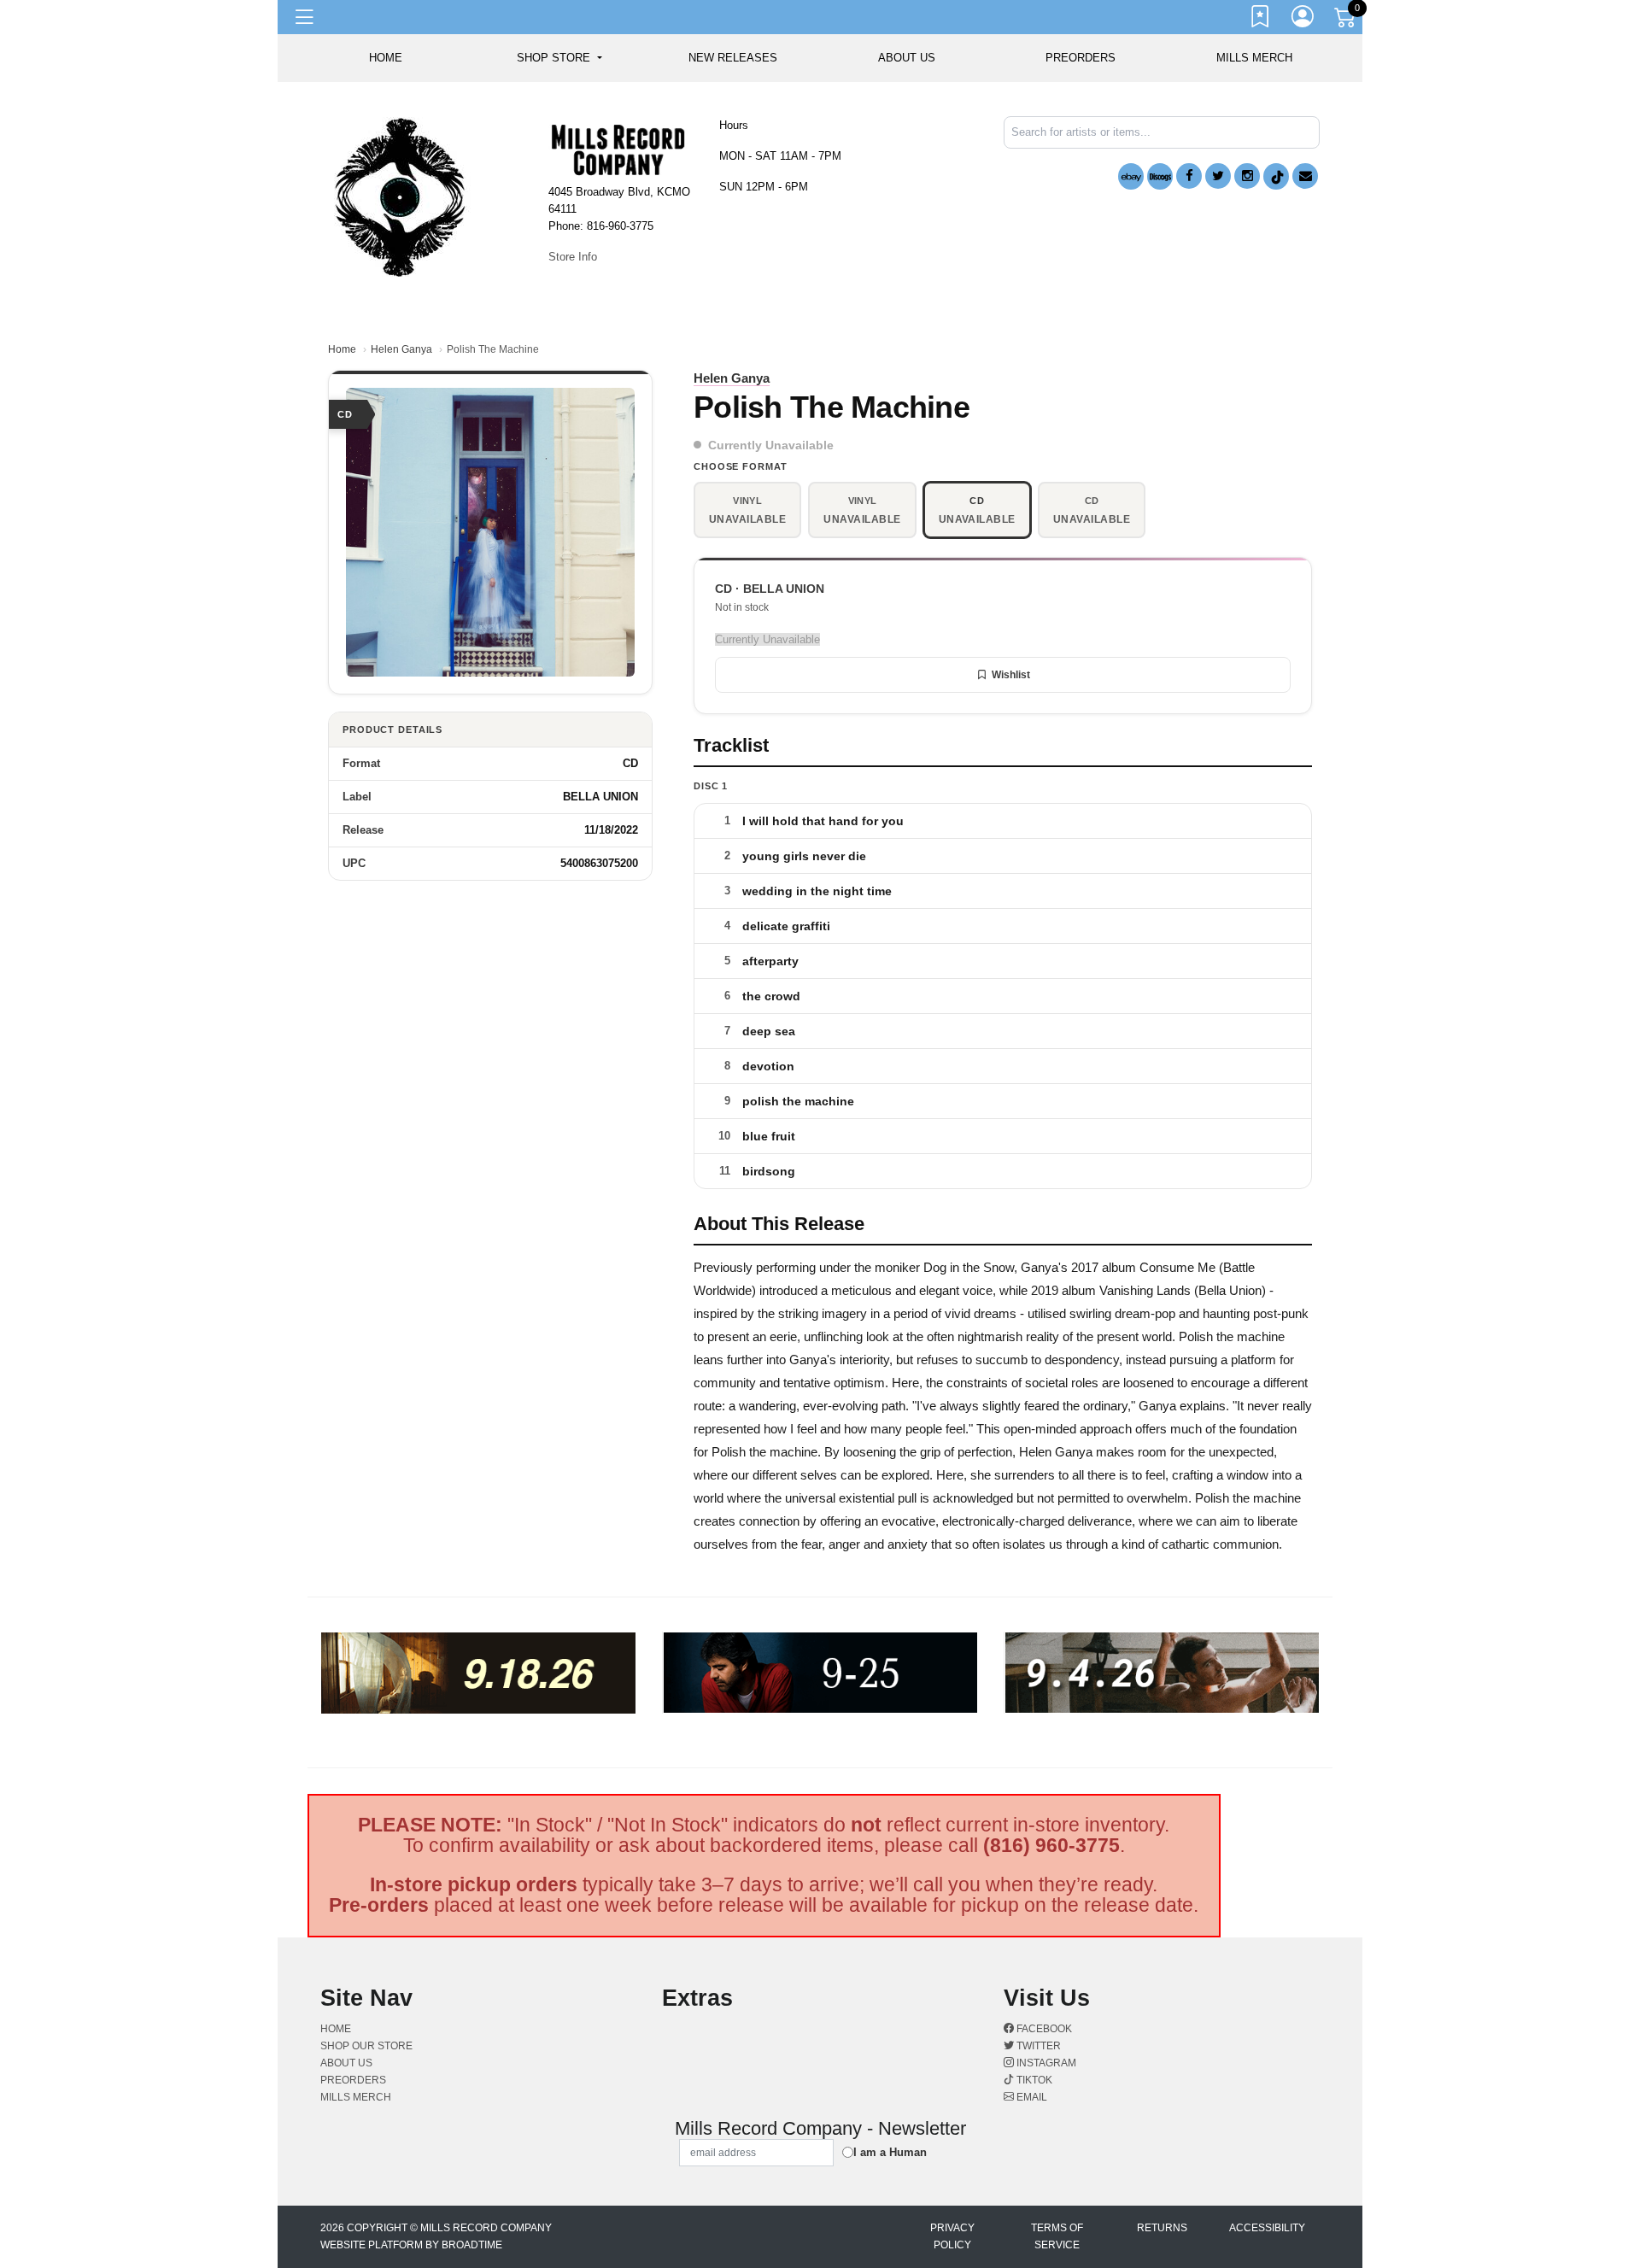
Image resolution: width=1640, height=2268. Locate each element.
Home (342, 349)
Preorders (1081, 58)
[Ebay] (1131, 176)
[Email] (1305, 176)
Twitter (1037, 2046)
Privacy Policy (952, 2236)
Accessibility (1267, 2228)
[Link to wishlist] (1261, 20)
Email (1031, 2097)
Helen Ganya (401, 349)
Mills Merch (1254, 58)
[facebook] (1189, 176)
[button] (559, 58)
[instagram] (1247, 176)
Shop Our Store (366, 2046)
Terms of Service (1057, 2236)
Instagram (1045, 2063)
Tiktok (1033, 2080)
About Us (907, 58)
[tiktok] (1276, 176)
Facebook (1043, 2029)
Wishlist (1011, 675)
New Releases (733, 58)
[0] (1346, 21)
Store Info (573, 257)
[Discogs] (1160, 176)
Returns (1162, 2228)
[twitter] (1218, 176)
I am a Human (890, 2152)
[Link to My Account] (1303, 20)
